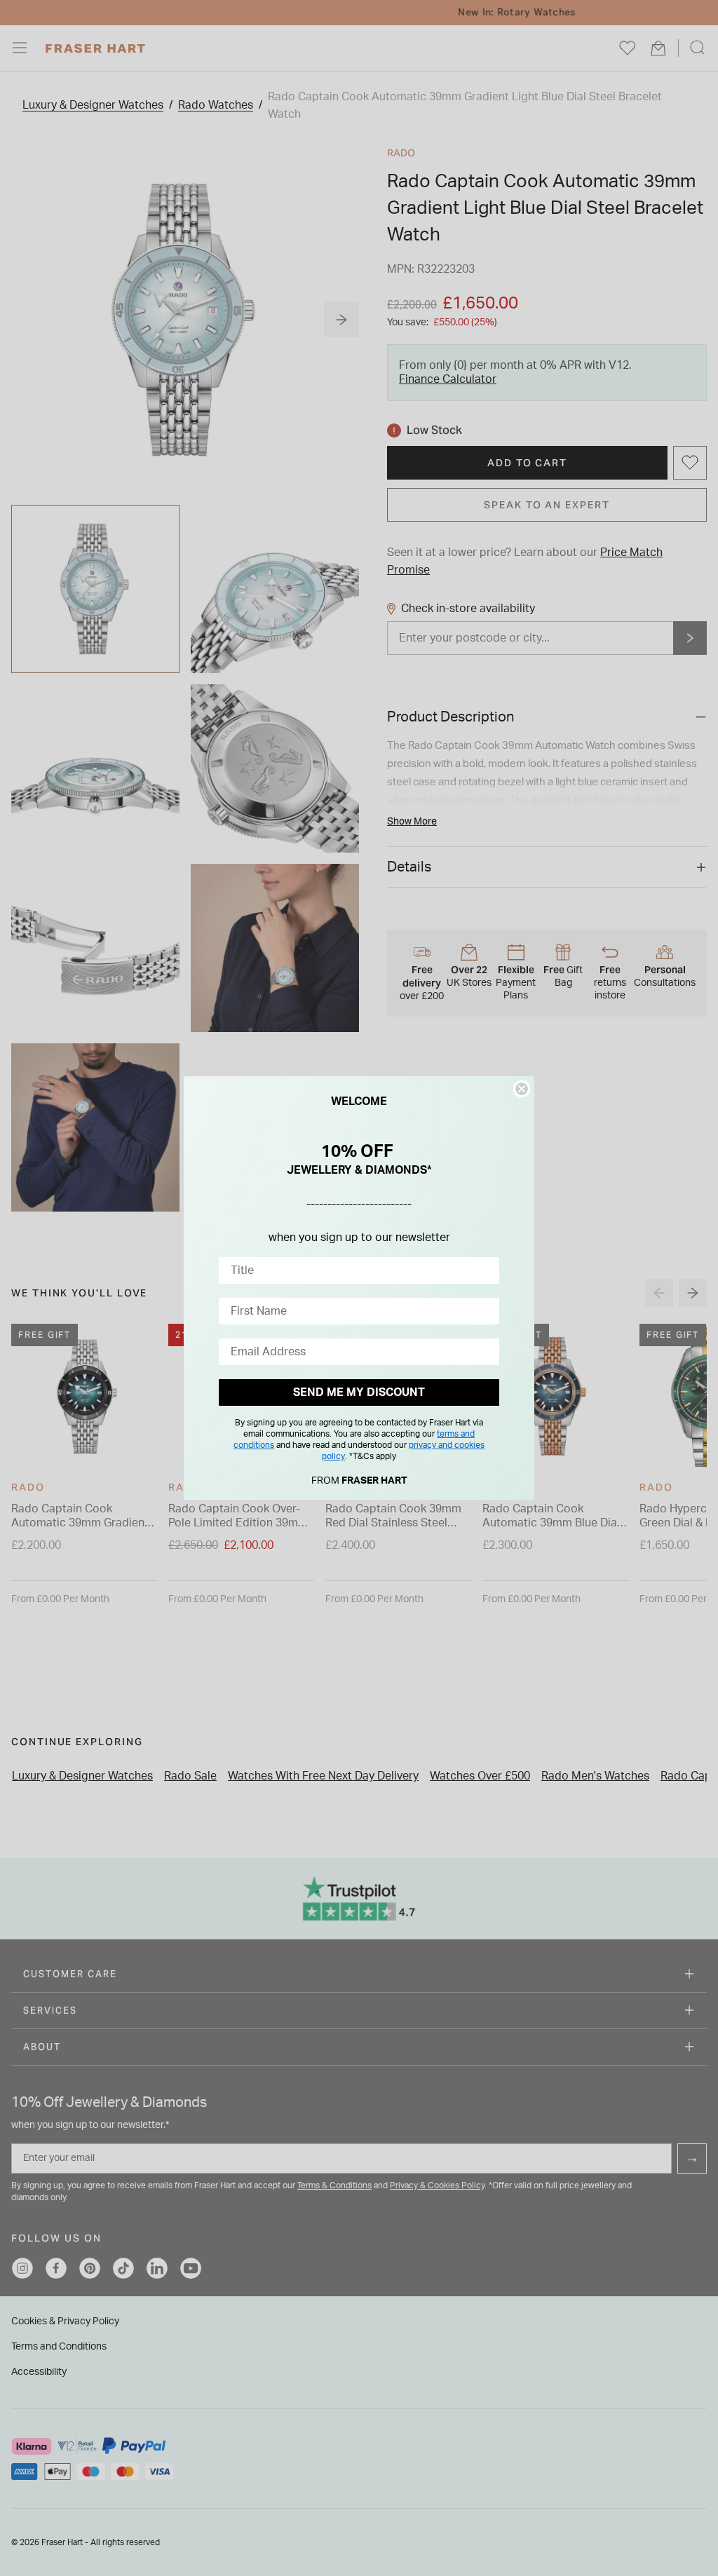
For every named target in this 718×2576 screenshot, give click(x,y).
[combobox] (355, 1270)
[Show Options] (486, 1270)
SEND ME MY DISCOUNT (359, 1392)
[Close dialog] (522, 1089)
